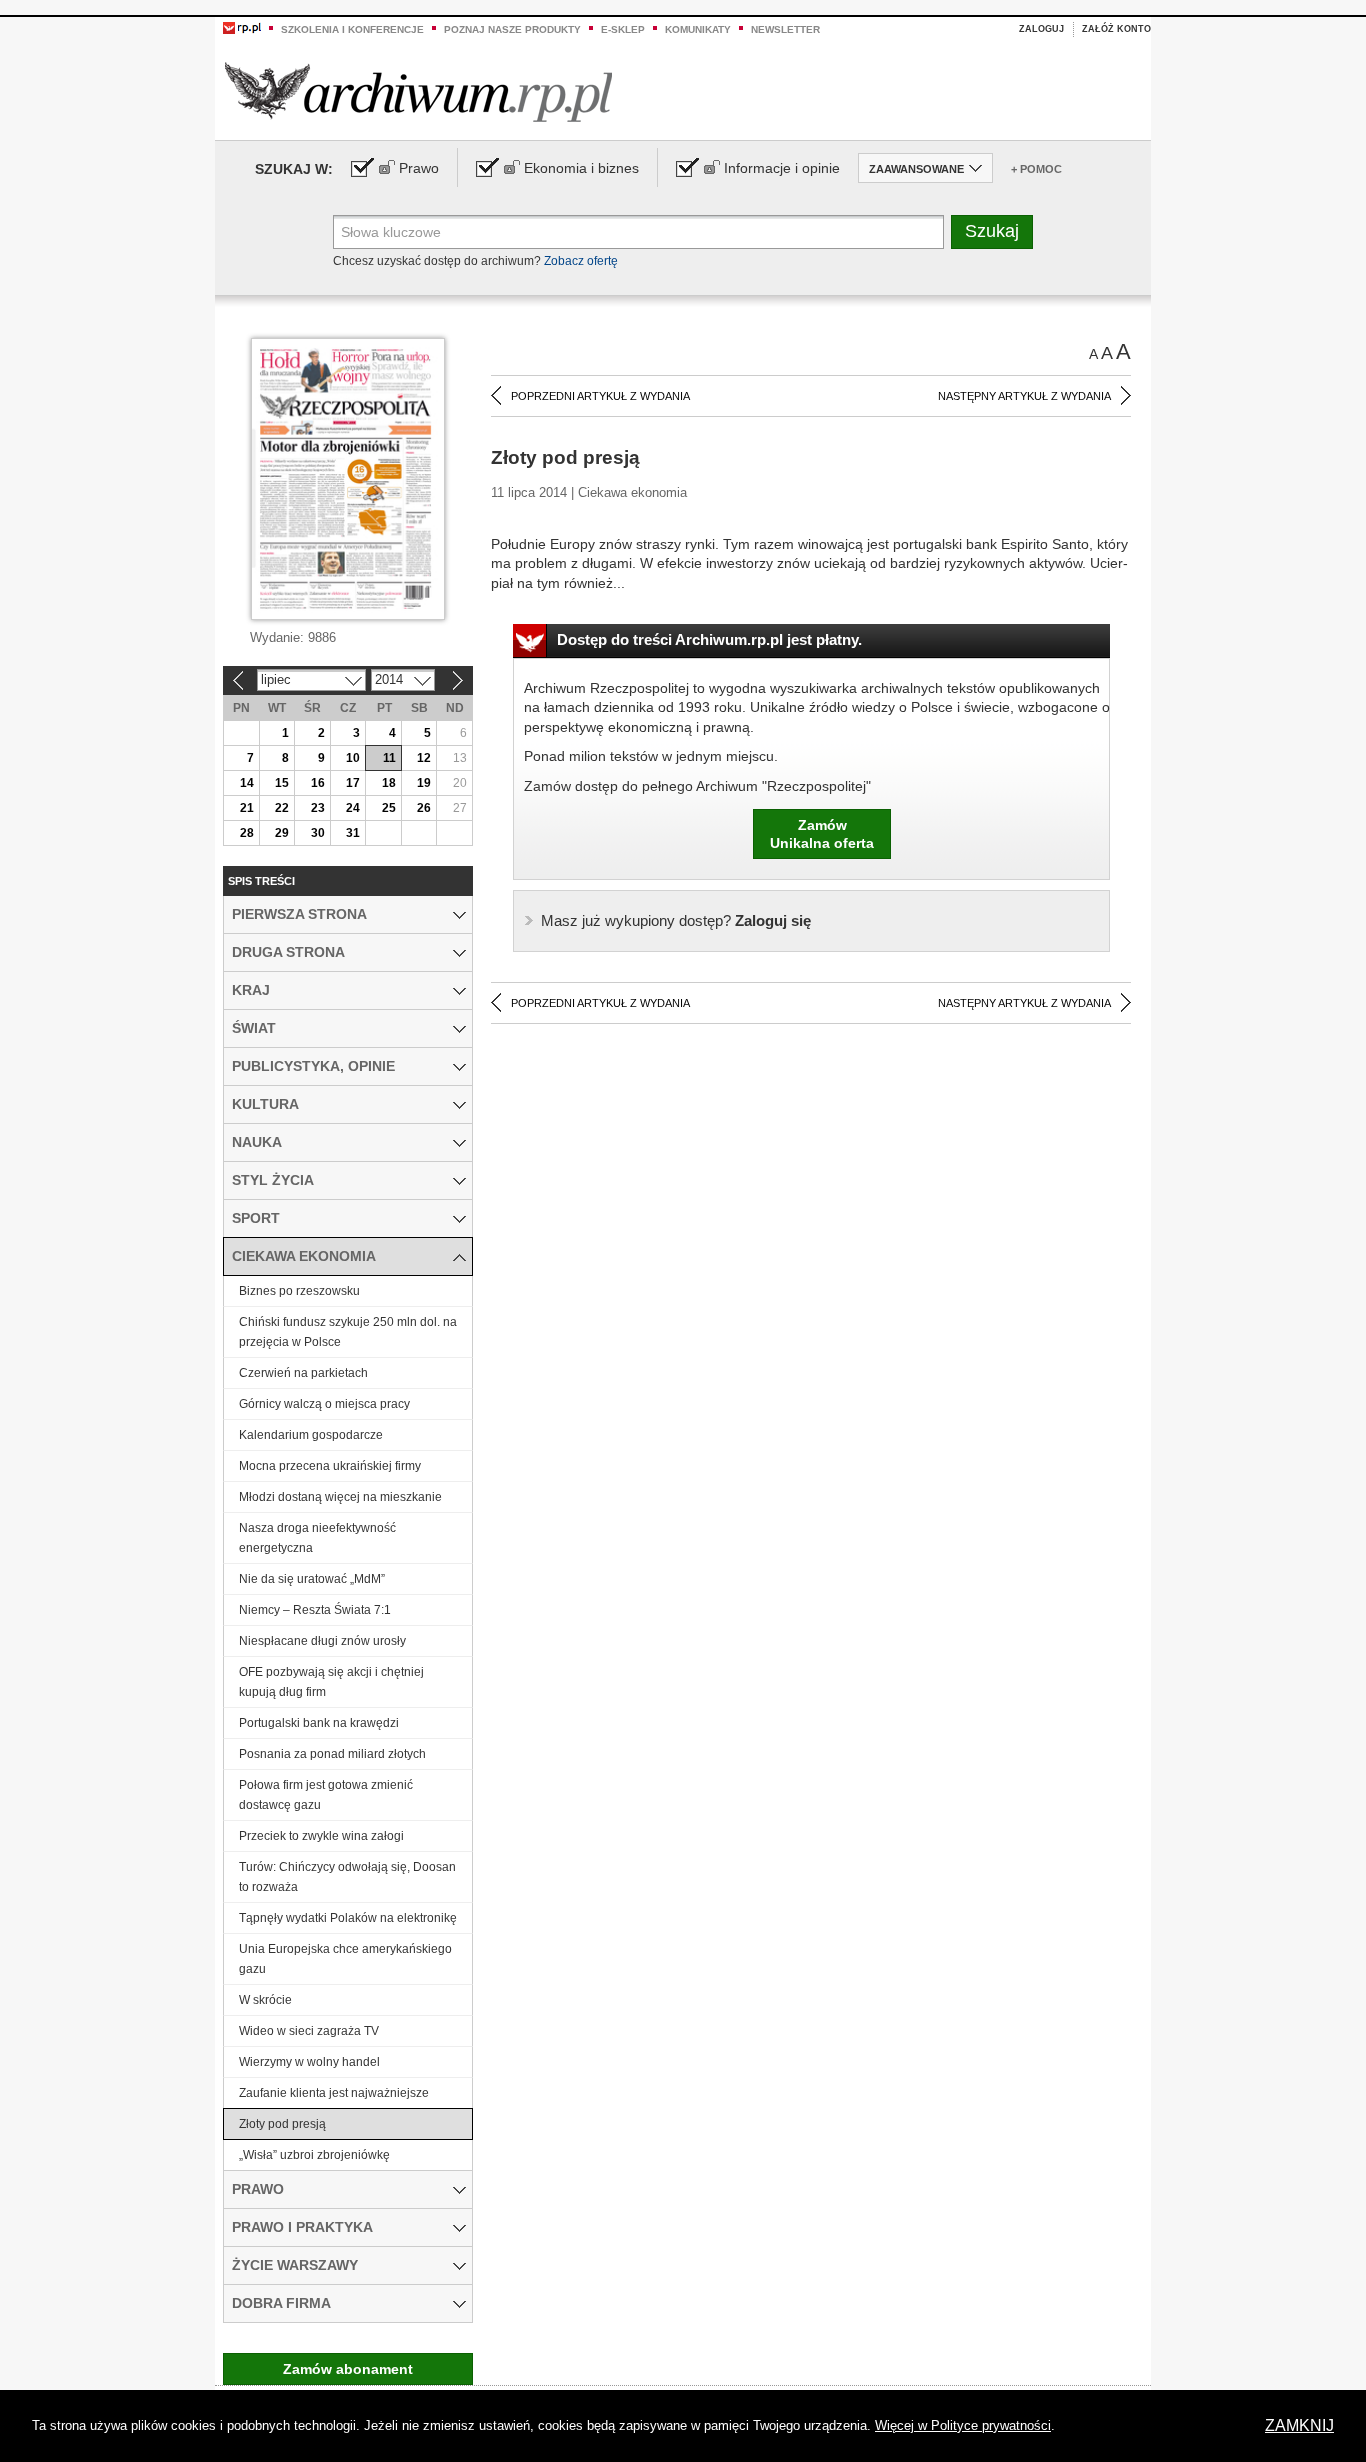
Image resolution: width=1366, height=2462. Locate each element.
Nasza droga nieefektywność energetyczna (317, 1538)
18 (389, 783)
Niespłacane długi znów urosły (322, 1641)
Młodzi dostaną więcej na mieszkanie (340, 1497)
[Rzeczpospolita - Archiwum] (418, 91)
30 (318, 833)
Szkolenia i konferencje (352, 29)
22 (282, 808)
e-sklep (623, 29)
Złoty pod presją (282, 2124)
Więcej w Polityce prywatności (963, 2425)
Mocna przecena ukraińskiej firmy (330, 1466)
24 (353, 808)
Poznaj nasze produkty (512, 29)
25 (389, 808)
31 (353, 833)
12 (424, 758)
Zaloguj (1041, 29)
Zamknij (1299, 2425)
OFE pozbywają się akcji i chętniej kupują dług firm (331, 1682)
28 (247, 833)
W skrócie (265, 2000)
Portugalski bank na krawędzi (319, 1723)
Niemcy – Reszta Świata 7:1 (315, 1610)
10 (353, 758)
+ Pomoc (1036, 169)
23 (318, 808)
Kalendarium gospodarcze (311, 1435)
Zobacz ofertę (581, 261)
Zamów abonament (348, 2369)
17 (353, 783)
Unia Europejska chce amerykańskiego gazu (345, 1959)
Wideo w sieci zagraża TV (309, 2031)
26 (424, 808)
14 (247, 783)
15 (282, 783)
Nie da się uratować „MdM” (312, 1579)
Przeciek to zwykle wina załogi (321, 1836)
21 (247, 808)
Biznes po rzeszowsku (299, 1291)
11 (389, 758)
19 (424, 783)
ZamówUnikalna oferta (822, 834)
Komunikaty (698, 29)
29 (282, 833)
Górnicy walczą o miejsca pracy (324, 1404)
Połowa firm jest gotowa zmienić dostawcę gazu (326, 1795)
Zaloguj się (676, 920)
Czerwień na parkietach (303, 1373)
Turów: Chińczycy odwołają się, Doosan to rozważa (347, 1877)
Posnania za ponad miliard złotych (332, 1754)
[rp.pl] (242, 27)
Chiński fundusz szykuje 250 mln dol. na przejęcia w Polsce (348, 1332)
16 (318, 783)
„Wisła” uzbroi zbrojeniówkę (314, 2155)
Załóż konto (1116, 29)
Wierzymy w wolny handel (309, 2062)
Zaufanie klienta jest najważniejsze (334, 2093)
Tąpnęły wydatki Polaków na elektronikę (348, 1918)
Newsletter (785, 29)
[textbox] (638, 232)
